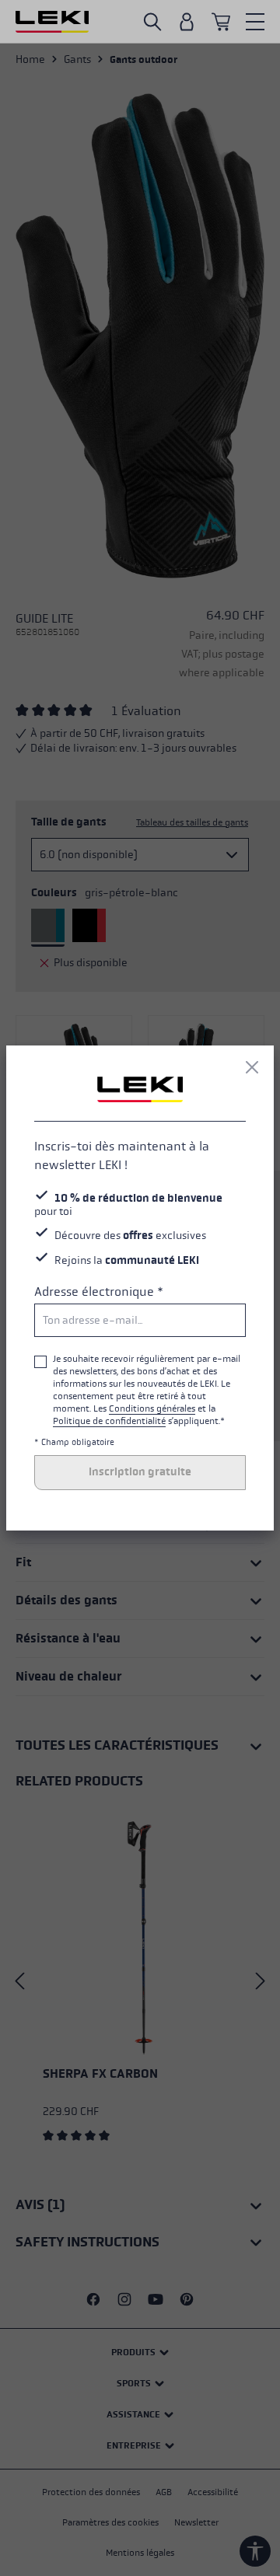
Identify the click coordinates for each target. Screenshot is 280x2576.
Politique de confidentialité (109, 1421)
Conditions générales (152, 1408)
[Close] (252, 1067)
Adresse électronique (99, 1291)
